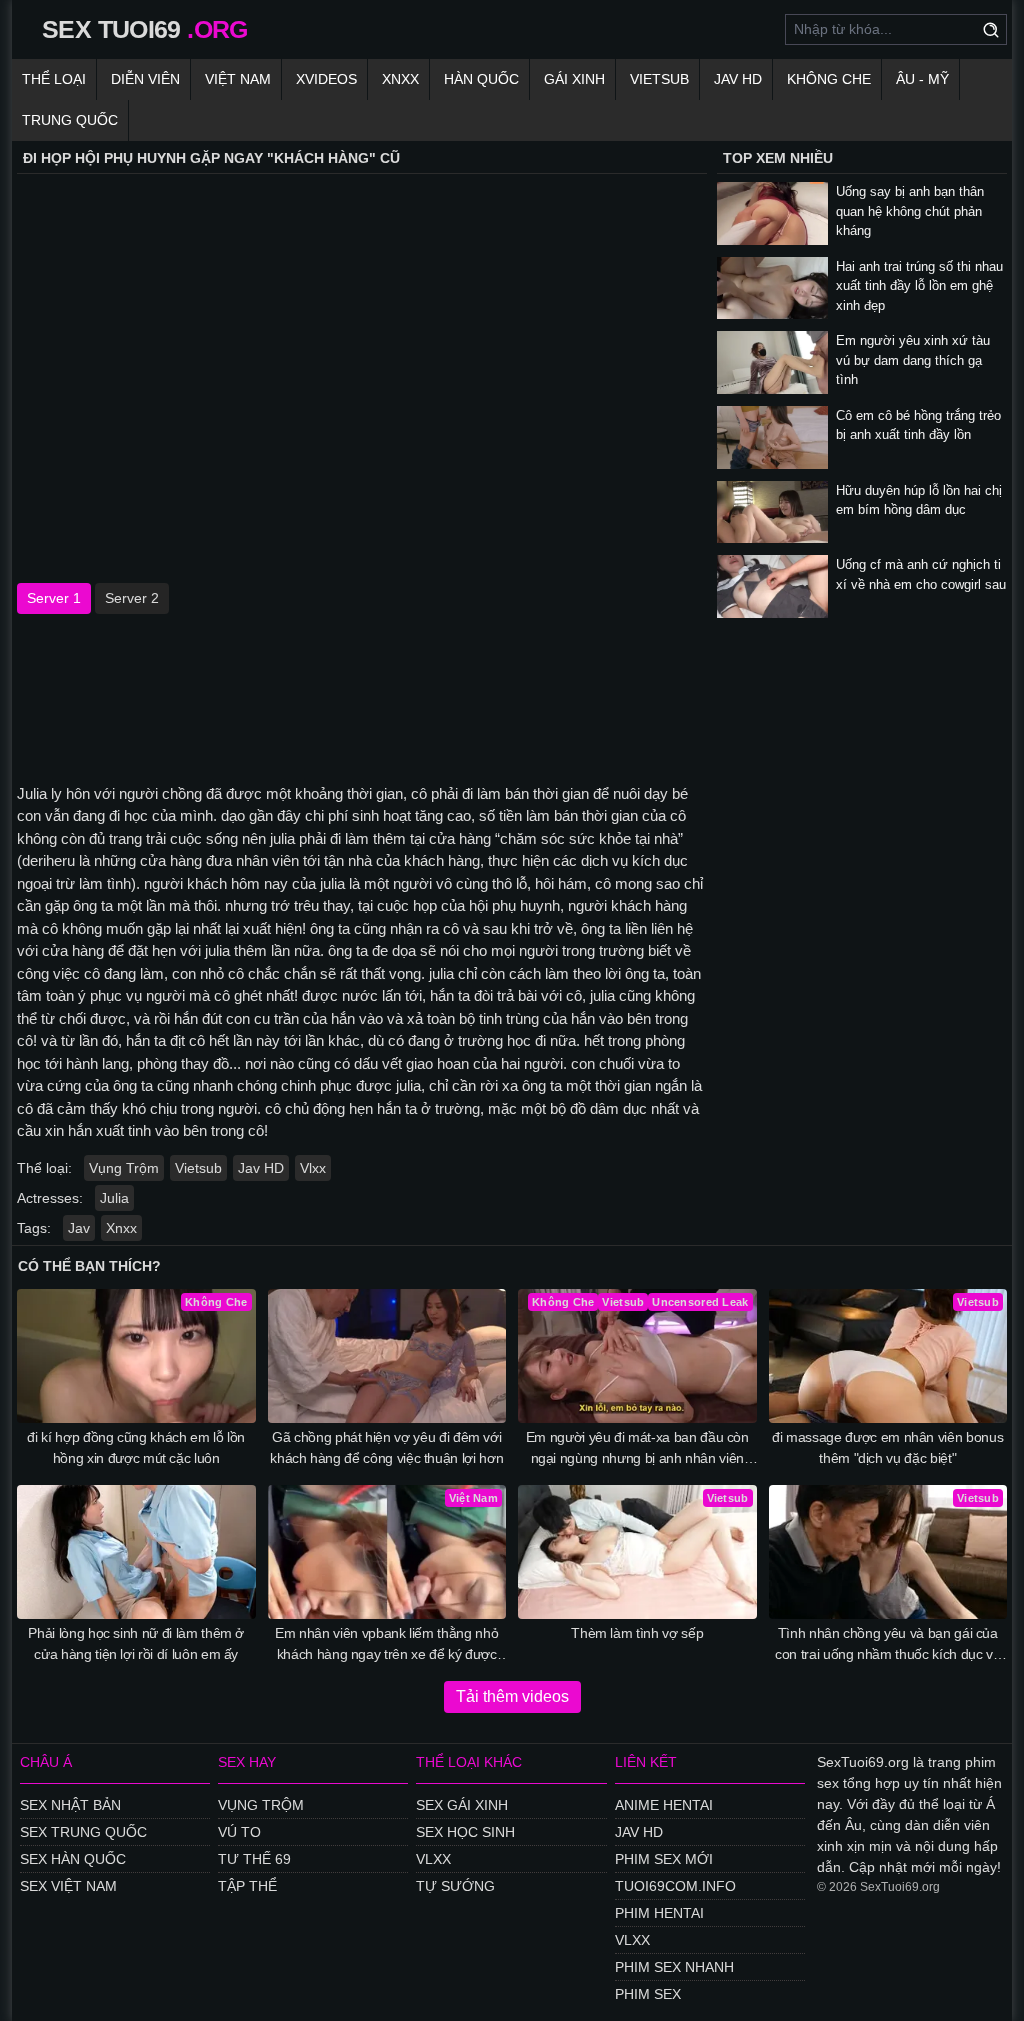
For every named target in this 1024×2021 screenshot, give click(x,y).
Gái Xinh (574, 79)
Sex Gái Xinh (462, 1805)
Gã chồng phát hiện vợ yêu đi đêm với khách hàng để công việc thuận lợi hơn (386, 1447)
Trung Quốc (70, 120)
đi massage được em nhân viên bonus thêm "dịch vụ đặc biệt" (887, 1447)
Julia (114, 1198)
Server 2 (132, 598)
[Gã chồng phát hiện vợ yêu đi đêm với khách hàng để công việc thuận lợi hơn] (387, 1356)
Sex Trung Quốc (83, 1832)
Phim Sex (648, 1994)
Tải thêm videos (512, 1696)
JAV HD (738, 79)
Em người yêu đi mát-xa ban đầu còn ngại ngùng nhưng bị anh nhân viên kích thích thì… (637, 1449)
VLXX (433, 1859)
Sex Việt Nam (68, 1886)
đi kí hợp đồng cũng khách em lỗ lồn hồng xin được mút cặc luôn (136, 1447)
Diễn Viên (145, 79)
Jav (79, 1228)
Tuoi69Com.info (675, 1886)
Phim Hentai (659, 1913)
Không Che (829, 79)
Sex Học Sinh (465, 1832)
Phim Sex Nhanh (674, 1967)
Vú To (239, 1832)
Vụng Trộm (124, 1168)
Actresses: (50, 1198)
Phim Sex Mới (664, 1859)
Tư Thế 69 (254, 1859)
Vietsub (659, 79)
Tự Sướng (455, 1886)
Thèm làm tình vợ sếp (637, 1633)
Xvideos (326, 79)
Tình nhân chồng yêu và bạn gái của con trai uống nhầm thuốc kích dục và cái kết (887, 1645)
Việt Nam (238, 79)
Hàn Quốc (481, 79)
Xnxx (400, 79)
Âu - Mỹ (922, 79)
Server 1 (54, 598)
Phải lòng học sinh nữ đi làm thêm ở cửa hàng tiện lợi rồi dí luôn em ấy (136, 1643)
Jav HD (261, 1168)
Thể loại (54, 79)
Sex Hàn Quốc (73, 1859)
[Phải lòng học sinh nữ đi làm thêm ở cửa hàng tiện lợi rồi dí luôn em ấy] (136, 1552)
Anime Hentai (664, 1805)
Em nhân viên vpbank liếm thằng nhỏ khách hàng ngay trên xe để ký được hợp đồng (386, 1645)
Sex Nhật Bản (70, 1805)
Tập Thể (247, 1886)
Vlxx (313, 1168)
